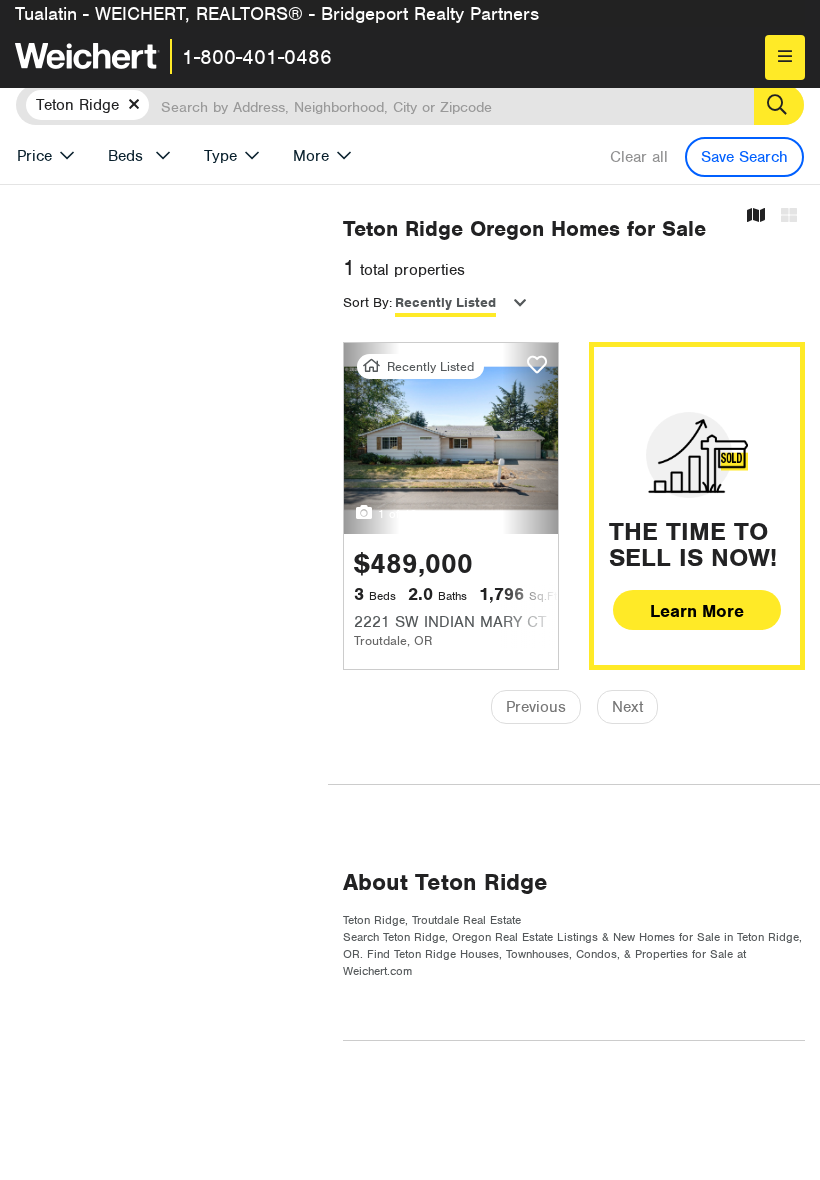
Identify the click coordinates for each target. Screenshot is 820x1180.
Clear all (639, 157)
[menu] (785, 57)
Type (220, 156)
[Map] (756, 216)
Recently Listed (445, 302)
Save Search (744, 157)
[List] (789, 216)
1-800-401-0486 (257, 57)
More (311, 156)
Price (34, 156)
